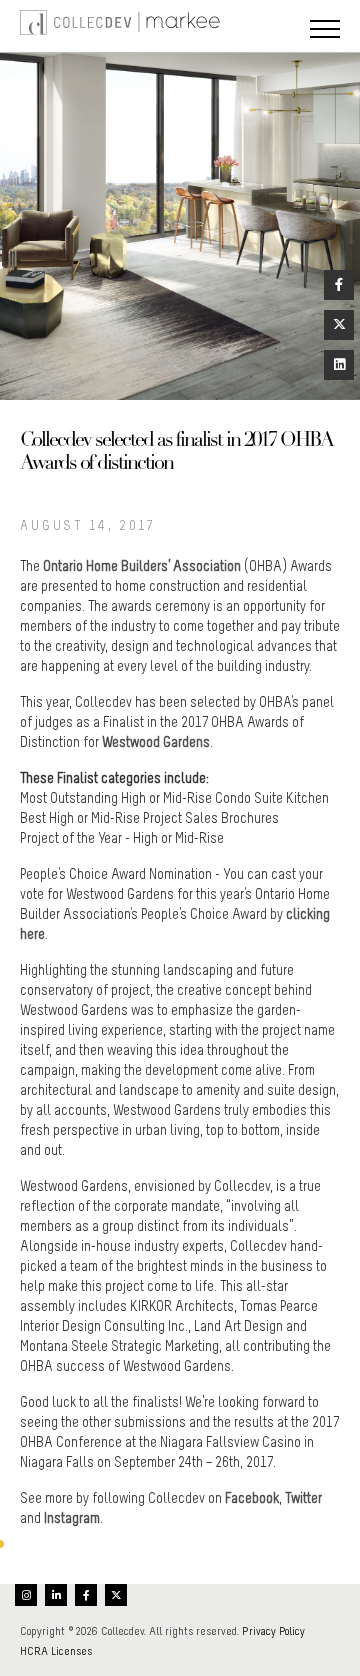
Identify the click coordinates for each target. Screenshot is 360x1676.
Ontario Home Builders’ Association (143, 566)
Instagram (72, 1518)
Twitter (303, 1498)
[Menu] (325, 31)
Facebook (252, 1498)
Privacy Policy (273, 1631)
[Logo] (40, 26)
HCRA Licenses (56, 1651)
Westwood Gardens (156, 742)
